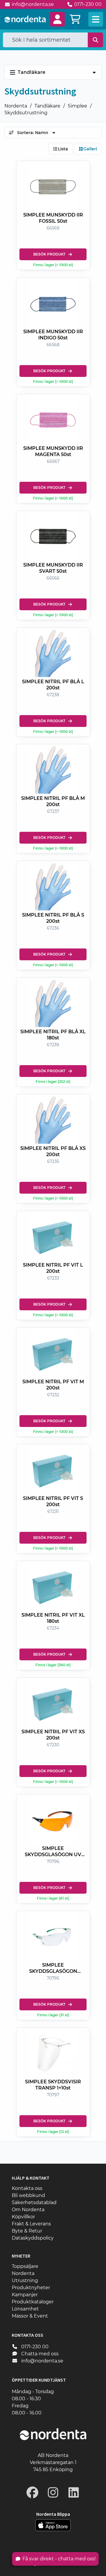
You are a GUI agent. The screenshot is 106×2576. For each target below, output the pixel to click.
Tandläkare (47, 106)
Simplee (77, 106)
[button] (57, 19)
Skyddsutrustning (26, 113)
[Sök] (96, 40)
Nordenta (16, 106)
